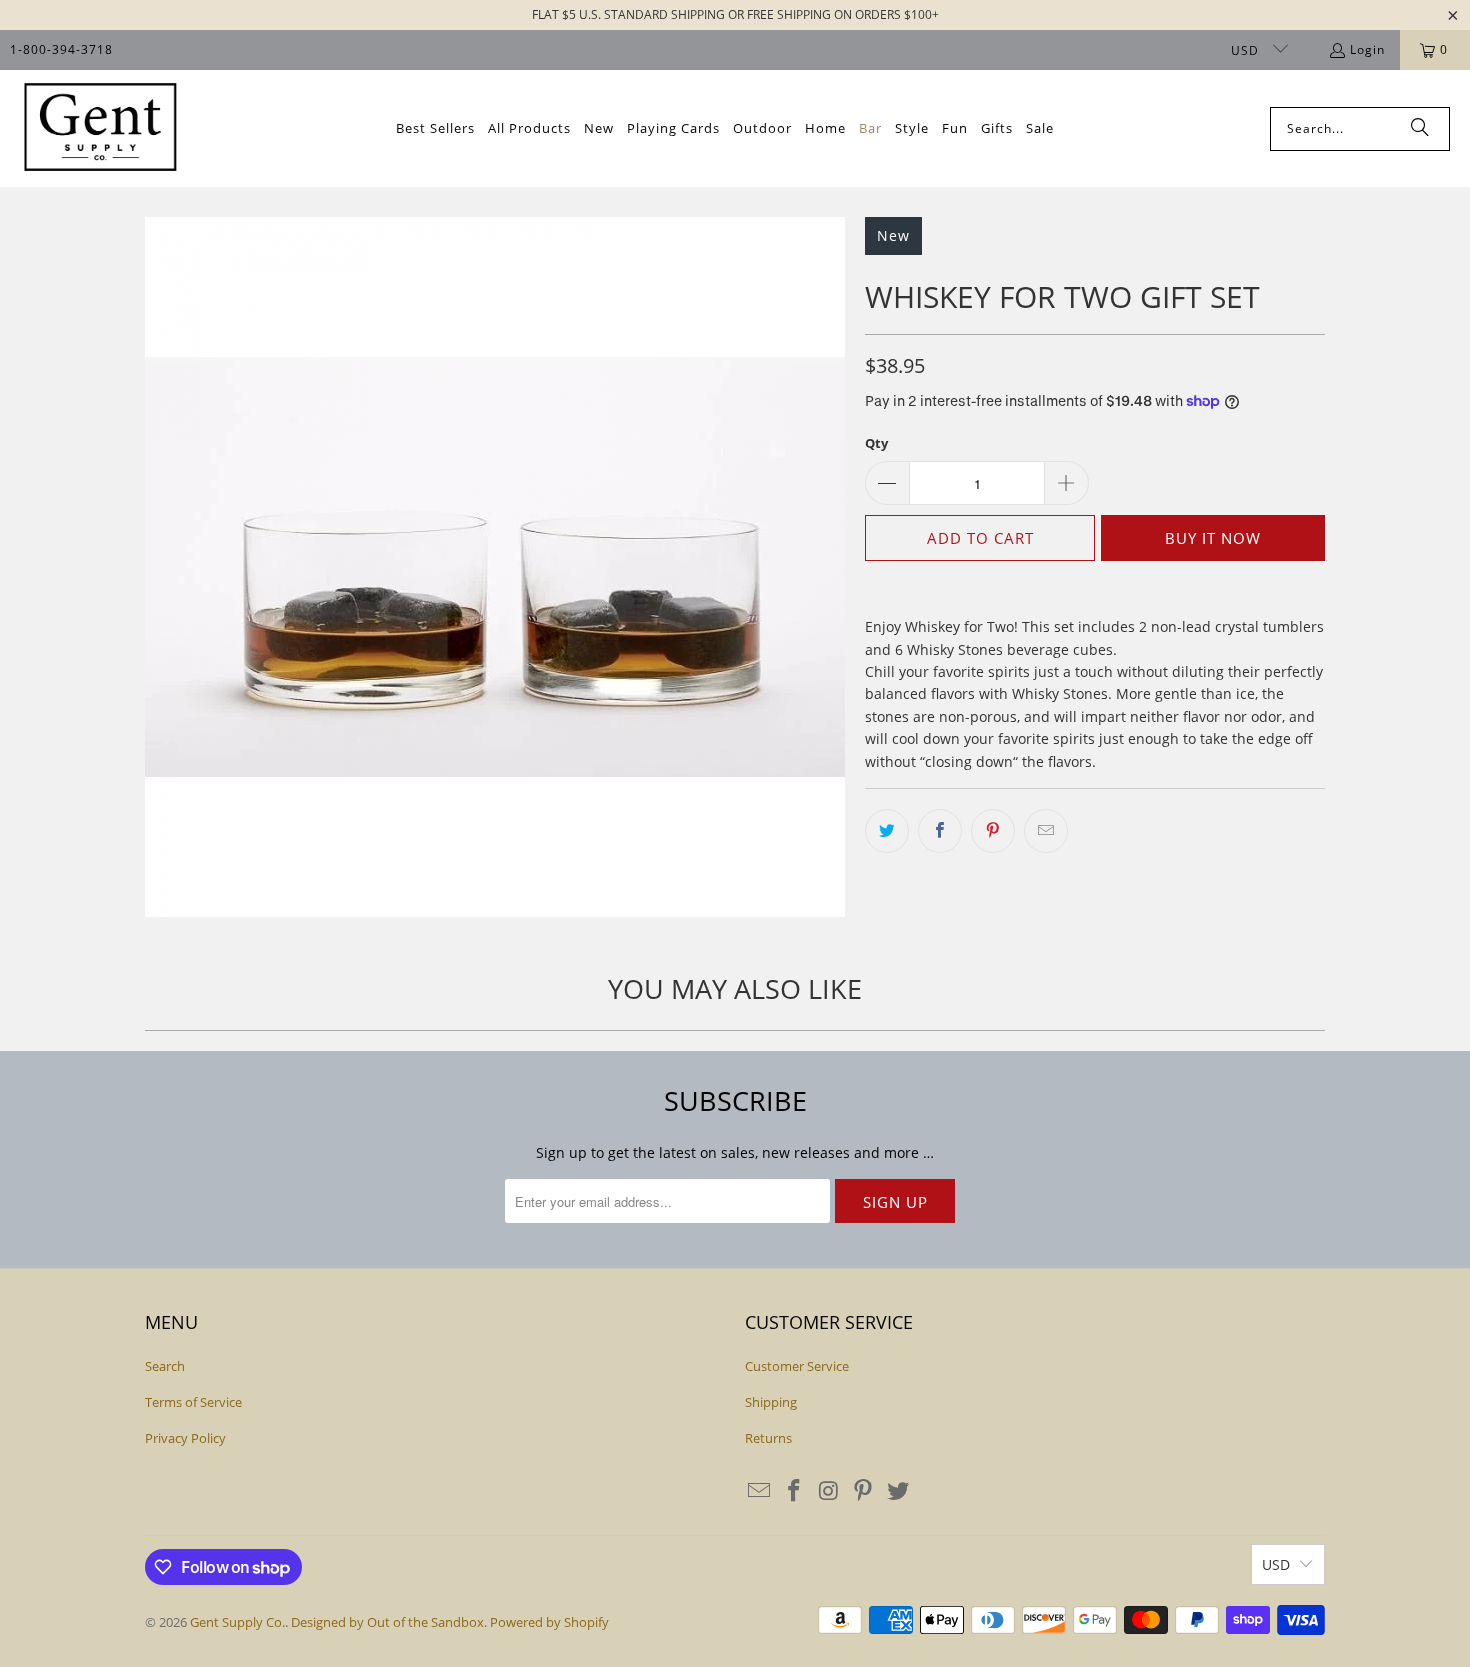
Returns (768, 1438)
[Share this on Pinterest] (993, 831)
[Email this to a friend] (1046, 831)
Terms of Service (193, 1402)
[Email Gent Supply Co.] (760, 1491)
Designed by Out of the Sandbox (387, 1622)
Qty (876, 443)
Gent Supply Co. (237, 1622)
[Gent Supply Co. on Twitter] (899, 1491)
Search (165, 1366)
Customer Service (797, 1366)
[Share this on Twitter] (887, 831)
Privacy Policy (185, 1438)
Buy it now (1213, 538)
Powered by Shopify (549, 1622)
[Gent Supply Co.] (100, 128)
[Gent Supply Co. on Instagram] (829, 1491)
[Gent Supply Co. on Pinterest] (864, 1491)
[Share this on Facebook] (940, 831)
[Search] (1420, 129)
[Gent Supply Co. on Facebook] (795, 1491)
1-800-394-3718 (61, 49)
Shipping (771, 1402)
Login (1367, 49)
